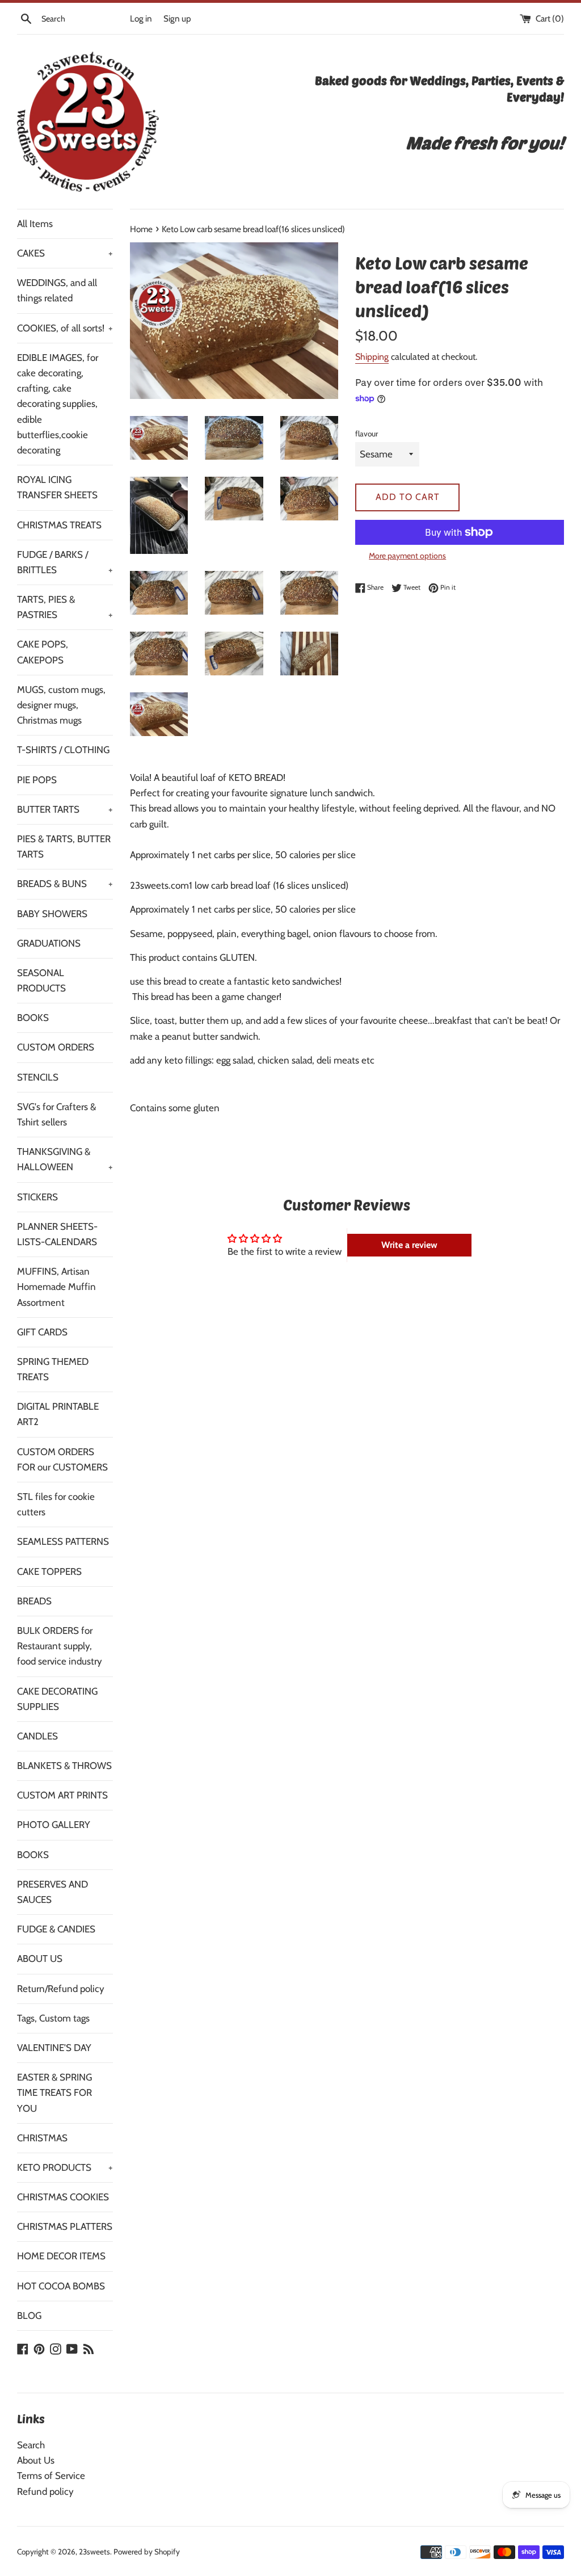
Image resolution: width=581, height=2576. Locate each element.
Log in (141, 18)
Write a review (409, 1245)
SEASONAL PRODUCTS (41, 980)
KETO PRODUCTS (65, 2167)
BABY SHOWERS (52, 914)
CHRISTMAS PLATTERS (65, 2226)
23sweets (94, 2552)
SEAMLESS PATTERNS (63, 1541)
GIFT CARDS (42, 1332)
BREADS (34, 1601)
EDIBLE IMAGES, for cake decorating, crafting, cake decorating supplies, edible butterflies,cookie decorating (58, 404)
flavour (367, 434)
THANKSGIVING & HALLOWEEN (65, 1159)
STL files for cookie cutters (56, 1504)
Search (31, 2445)
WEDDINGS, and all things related (57, 290)
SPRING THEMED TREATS (53, 1369)
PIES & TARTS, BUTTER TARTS (64, 846)
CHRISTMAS (42, 2138)
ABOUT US (40, 1959)
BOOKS (33, 1018)
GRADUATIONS (49, 943)
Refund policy (45, 2491)
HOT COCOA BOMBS (61, 2286)
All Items (35, 224)
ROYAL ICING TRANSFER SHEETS (57, 487)
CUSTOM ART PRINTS (62, 1795)
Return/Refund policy (61, 1989)
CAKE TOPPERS (49, 1571)
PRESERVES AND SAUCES (52, 1892)
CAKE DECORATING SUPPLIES (57, 1699)
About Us (36, 2460)
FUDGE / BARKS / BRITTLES (65, 562)
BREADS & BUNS (65, 884)
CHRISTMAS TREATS (59, 525)
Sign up (177, 18)
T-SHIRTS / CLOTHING (63, 750)
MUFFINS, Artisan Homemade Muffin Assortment (56, 1287)
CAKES (65, 253)
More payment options (407, 556)
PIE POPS (37, 780)
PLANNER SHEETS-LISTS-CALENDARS (57, 1234)
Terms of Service (51, 2476)
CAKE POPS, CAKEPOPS (43, 652)
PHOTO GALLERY (54, 1825)
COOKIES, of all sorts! (65, 328)
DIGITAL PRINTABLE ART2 (58, 1414)
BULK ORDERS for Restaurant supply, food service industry (60, 1646)
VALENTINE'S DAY (54, 2048)
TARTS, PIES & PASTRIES (65, 607)
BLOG (29, 2316)
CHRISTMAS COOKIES (63, 2197)
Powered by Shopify (147, 2552)
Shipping (372, 357)
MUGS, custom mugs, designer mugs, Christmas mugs (61, 705)
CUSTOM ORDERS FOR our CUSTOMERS (62, 1459)
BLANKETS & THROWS (64, 1766)
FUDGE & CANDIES (56, 1929)
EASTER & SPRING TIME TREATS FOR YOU (54, 2092)
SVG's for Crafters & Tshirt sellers (56, 1114)
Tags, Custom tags (53, 2018)
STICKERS (37, 1197)
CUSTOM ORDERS (56, 1047)
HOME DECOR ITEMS (61, 2256)
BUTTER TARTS (65, 809)
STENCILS (38, 1077)
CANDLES (37, 1736)
